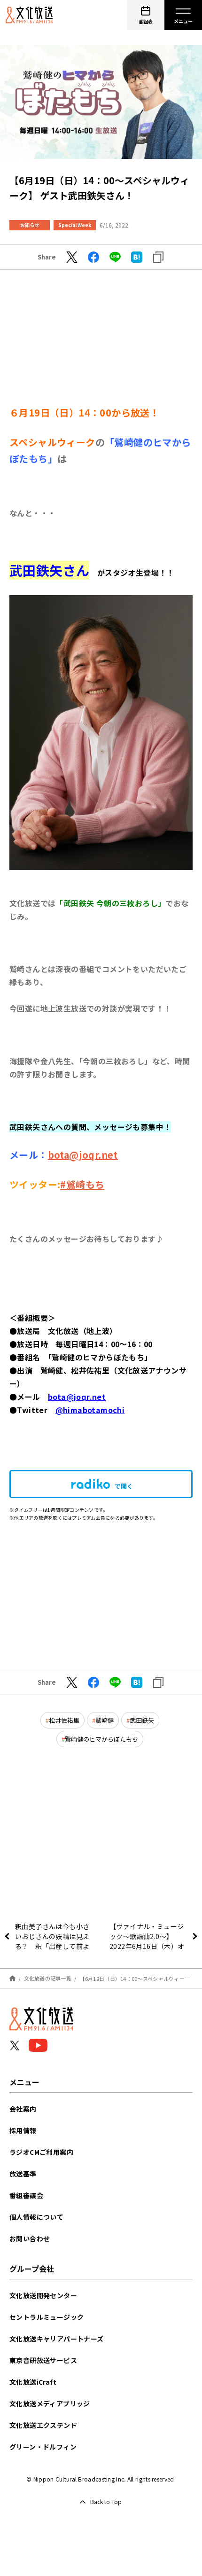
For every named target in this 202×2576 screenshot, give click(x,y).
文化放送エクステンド (43, 2425)
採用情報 (23, 2130)
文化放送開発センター (43, 2295)
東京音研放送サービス (43, 2360)
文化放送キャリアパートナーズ (57, 2339)
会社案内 (23, 2109)
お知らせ (30, 225)
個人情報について (36, 2217)
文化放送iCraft (33, 2382)
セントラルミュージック (47, 2317)
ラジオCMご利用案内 (41, 2152)
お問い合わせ (30, 2238)
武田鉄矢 (142, 1720)
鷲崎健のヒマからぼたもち (101, 1739)
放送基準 (23, 2174)
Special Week (75, 225)
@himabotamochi (90, 1410)
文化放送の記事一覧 (48, 1978)
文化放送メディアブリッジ (50, 2403)
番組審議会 (26, 2195)
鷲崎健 (105, 1720)
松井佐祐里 (64, 1720)
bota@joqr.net (83, 1155)
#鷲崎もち (82, 1184)
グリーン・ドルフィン (43, 2447)
